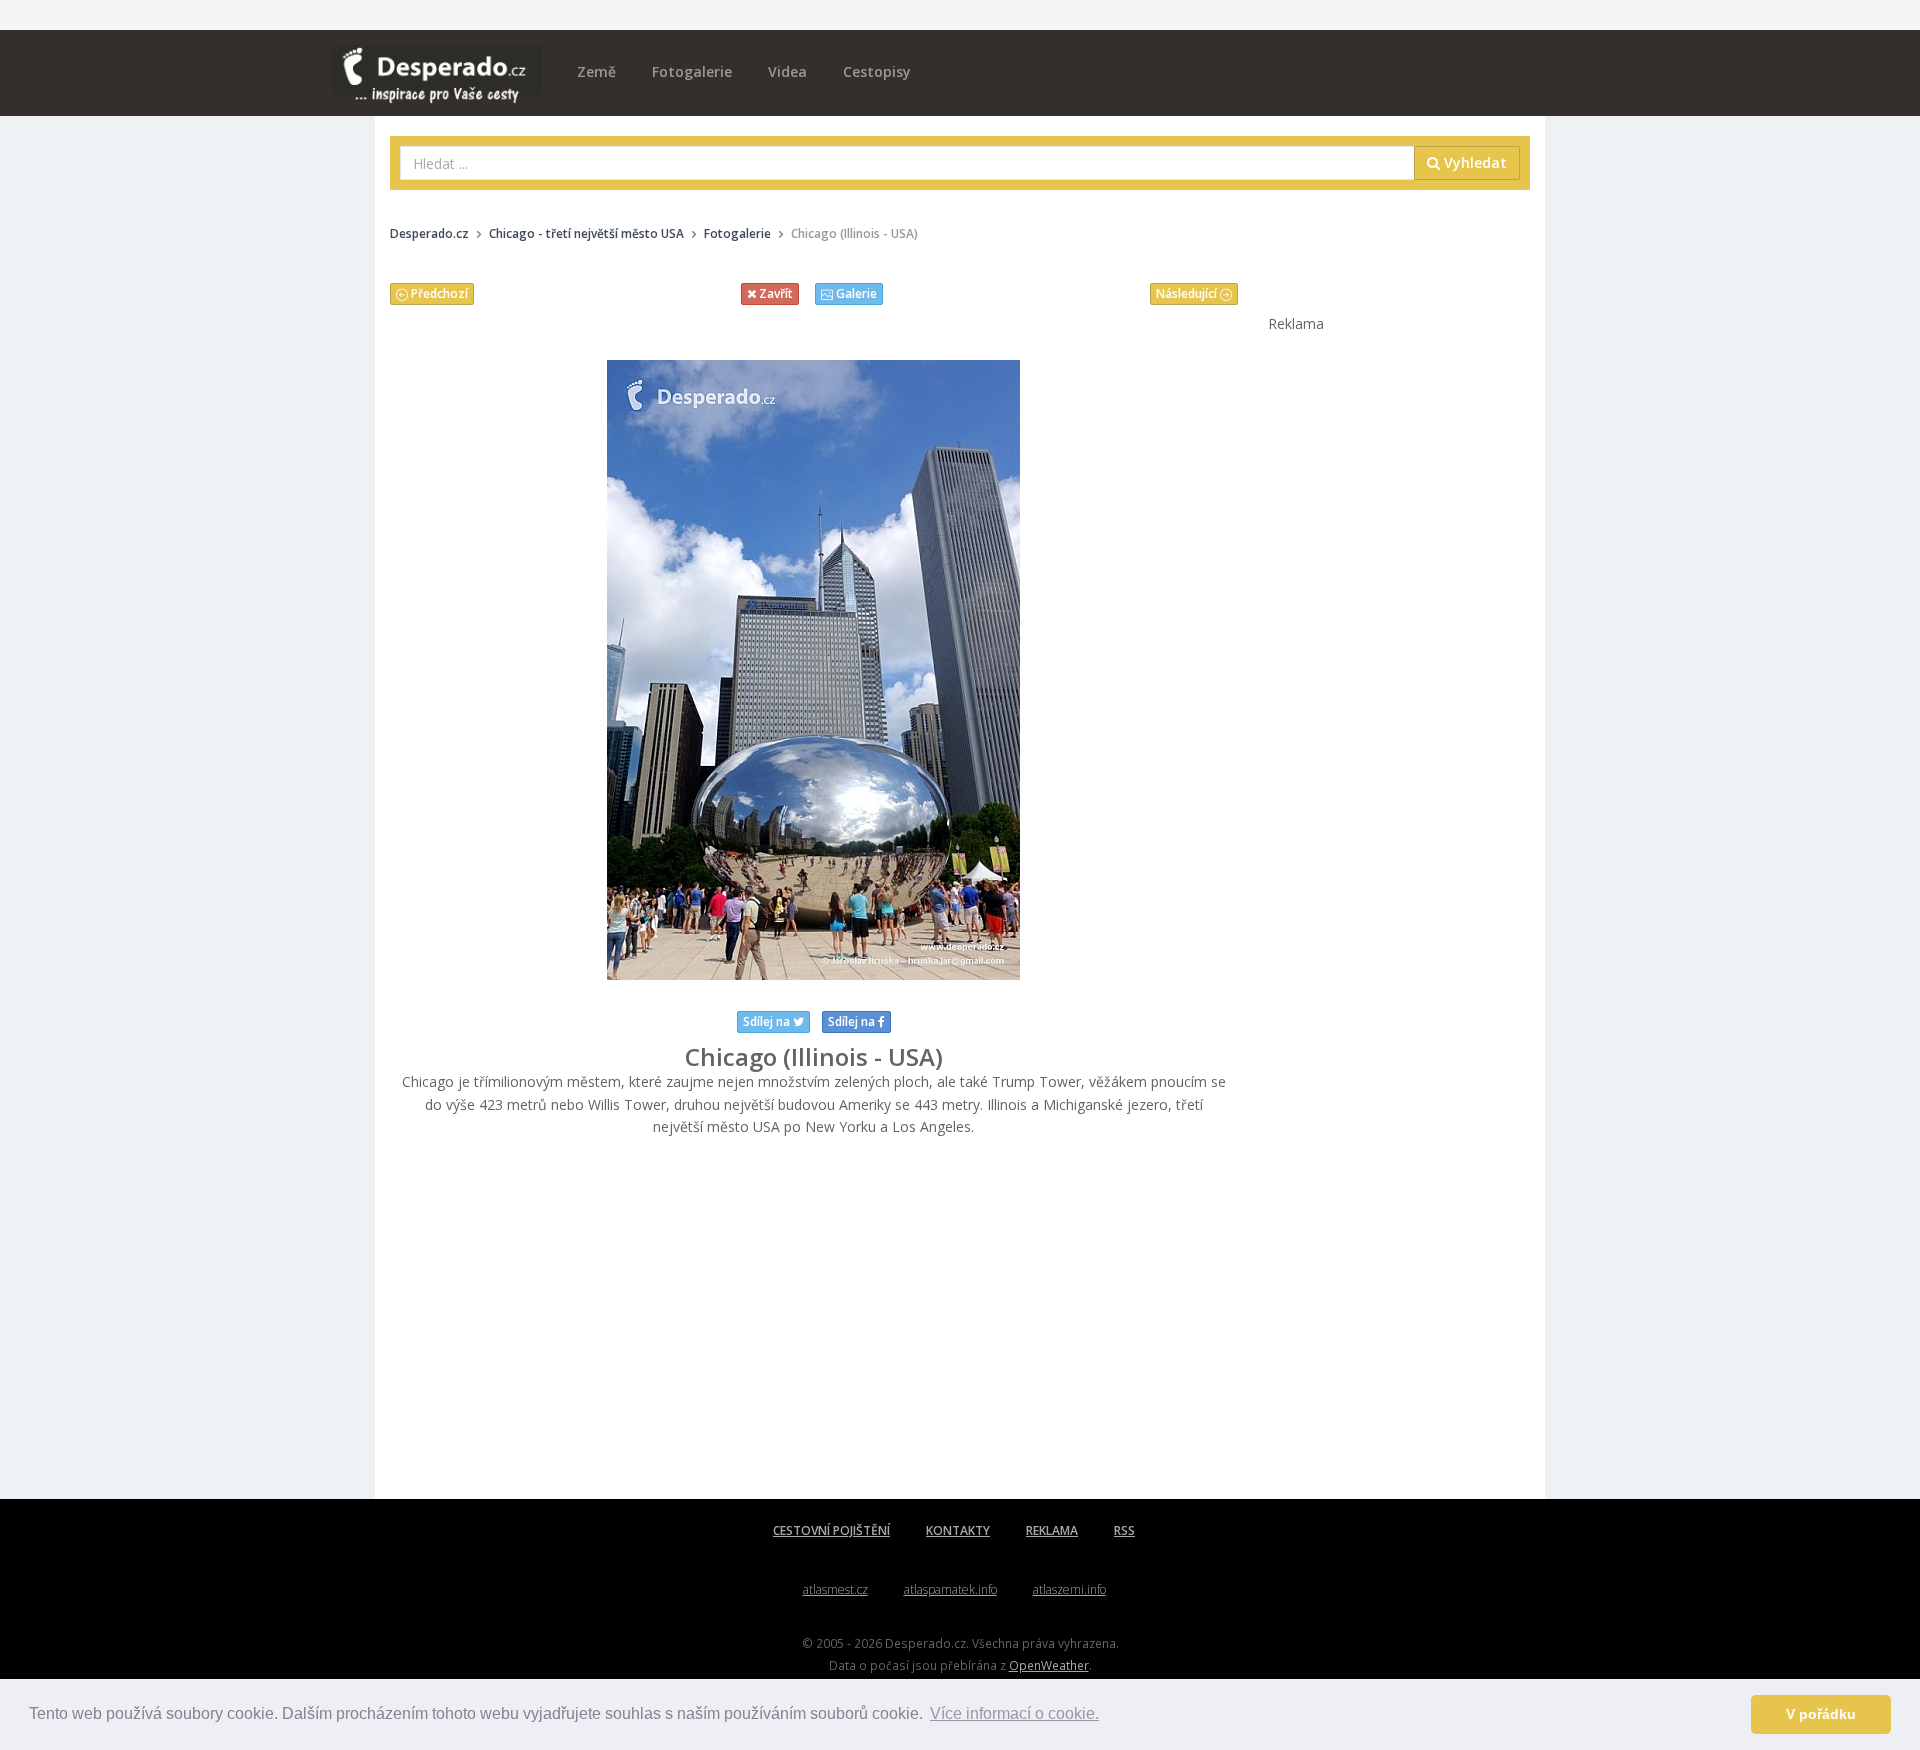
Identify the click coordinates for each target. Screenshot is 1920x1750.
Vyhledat (1473, 162)
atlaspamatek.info (950, 1589)
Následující (1188, 293)
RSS (1124, 1530)
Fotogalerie (692, 71)
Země (596, 71)
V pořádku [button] (1821, 1714)
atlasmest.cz (835, 1589)
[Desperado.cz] (436, 62)
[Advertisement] (814, 1319)
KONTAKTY (958, 1530)
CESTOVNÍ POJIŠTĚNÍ (831, 1530)
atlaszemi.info (1069, 1589)
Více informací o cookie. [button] (1014, 1713)
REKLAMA (1052, 1530)
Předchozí (438, 293)
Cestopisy (877, 71)
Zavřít (774, 293)
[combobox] (907, 163)
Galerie (855, 293)
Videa (787, 71)
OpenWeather (1049, 1665)
